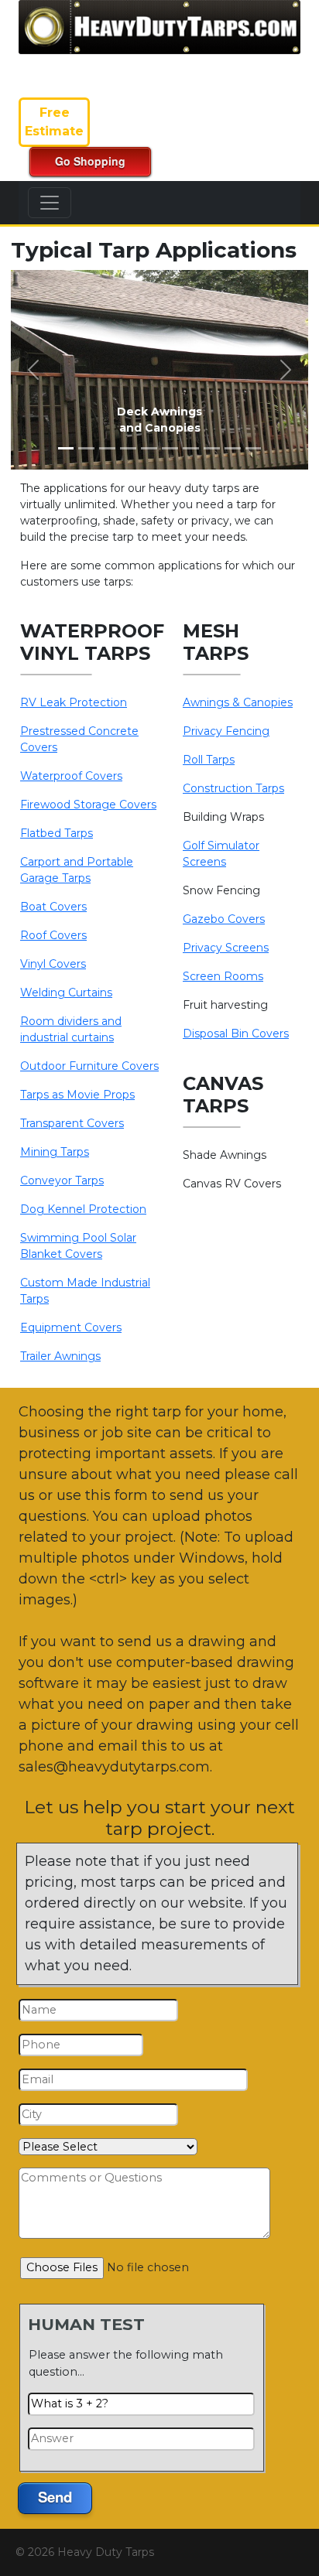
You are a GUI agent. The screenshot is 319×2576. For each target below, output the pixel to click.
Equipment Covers (71, 1327)
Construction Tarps (233, 788)
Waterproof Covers (71, 776)
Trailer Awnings (60, 1356)
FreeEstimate (54, 122)
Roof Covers (53, 935)
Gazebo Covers (224, 919)
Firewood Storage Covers (88, 805)
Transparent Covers (72, 1123)
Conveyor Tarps (62, 1180)
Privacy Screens (226, 948)
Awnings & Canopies (238, 702)
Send (55, 2497)
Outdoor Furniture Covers (89, 1066)
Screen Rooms (223, 976)
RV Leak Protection (74, 702)
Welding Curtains (66, 992)
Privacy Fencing (226, 731)
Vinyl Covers (53, 964)
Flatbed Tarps (57, 833)
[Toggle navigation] (50, 203)
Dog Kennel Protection (83, 1209)
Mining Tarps (55, 1152)
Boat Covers (53, 907)
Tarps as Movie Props (77, 1095)
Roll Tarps (209, 760)
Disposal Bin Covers (236, 1033)
